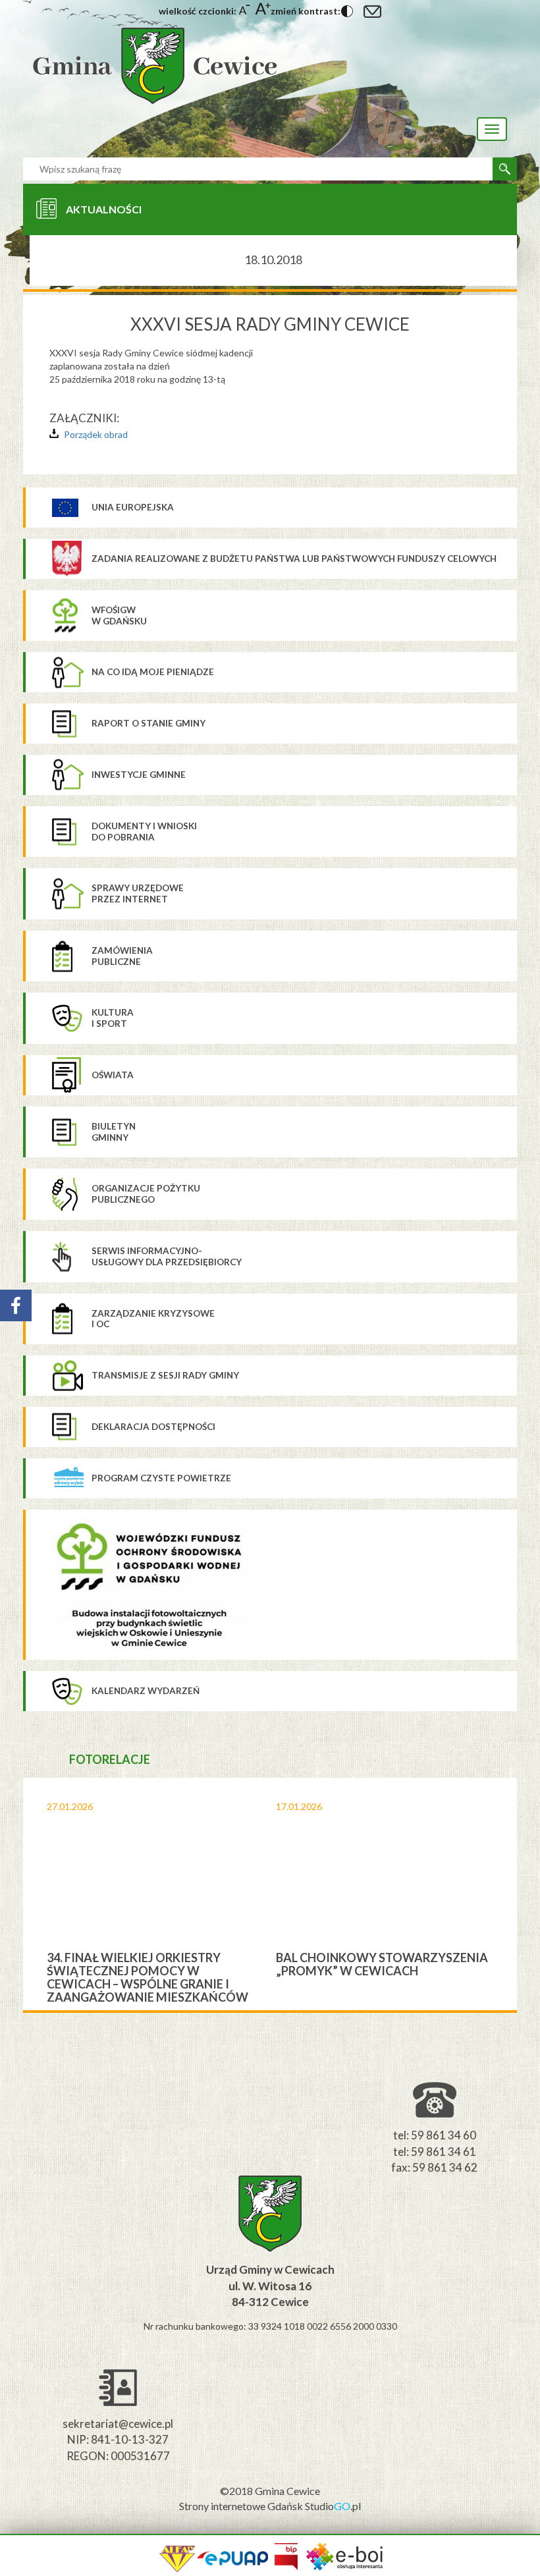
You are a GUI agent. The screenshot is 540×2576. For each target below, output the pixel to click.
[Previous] (33, 1894)
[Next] (507, 1894)
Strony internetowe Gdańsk (242, 2506)
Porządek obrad (96, 434)
